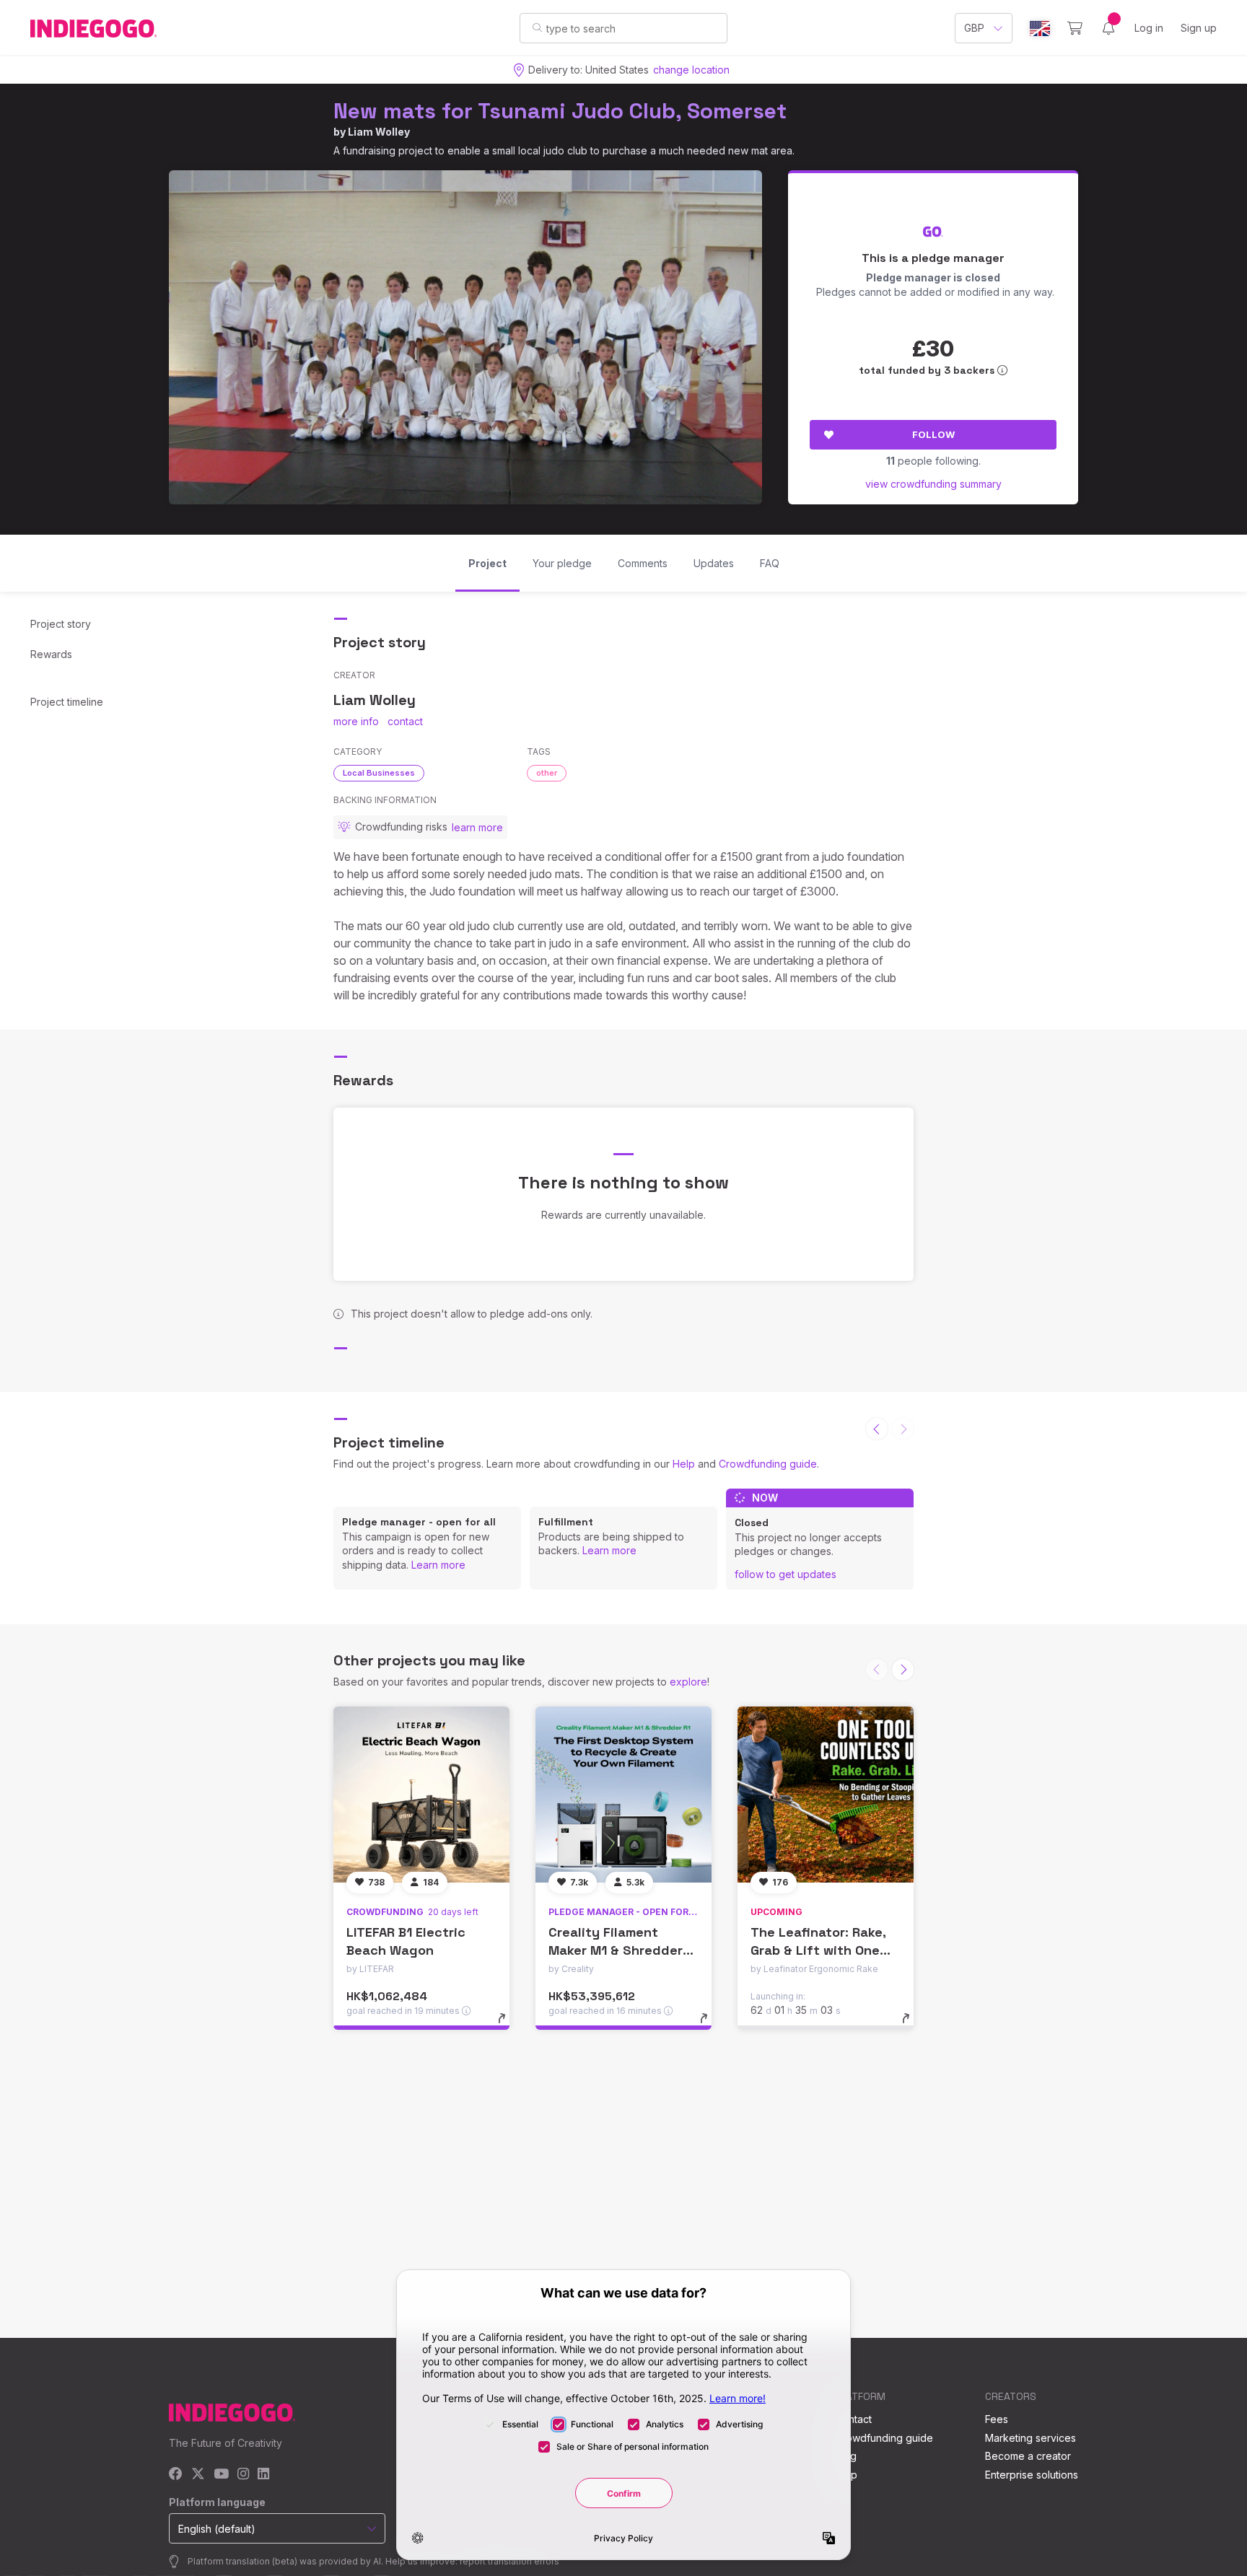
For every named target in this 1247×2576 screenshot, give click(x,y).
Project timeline (67, 702)
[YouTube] (221, 2475)
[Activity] (1108, 28)
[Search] (537, 27)
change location (691, 70)
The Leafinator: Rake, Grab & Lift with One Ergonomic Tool (818, 1950)
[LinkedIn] (263, 2475)
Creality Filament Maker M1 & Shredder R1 (616, 1950)
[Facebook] (176, 2475)
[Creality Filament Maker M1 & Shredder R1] (623, 1795)
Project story (61, 624)
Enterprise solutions (1032, 2475)
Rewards (51, 654)
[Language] (1040, 29)
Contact (853, 2419)
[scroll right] (903, 1670)
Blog (846, 2456)
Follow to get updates (786, 1574)
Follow (933, 434)
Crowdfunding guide (768, 1464)
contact (405, 721)
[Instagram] (243, 2475)
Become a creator (1028, 2456)
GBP (974, 28)
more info (356, 721)
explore (688, 1682)
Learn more (438, 1565)
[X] (198, 2475)
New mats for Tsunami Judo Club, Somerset (560, 111)
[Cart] (1075, 28)
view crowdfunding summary (933, 484)
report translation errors (509, 2561)
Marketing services (1031, 2438)
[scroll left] (877, 1429)
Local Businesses (379, 773)
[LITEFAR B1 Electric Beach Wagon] (421, 1795)
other (547, 773)
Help (684, 1464)
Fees (997, 2419)
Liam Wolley (379, 132)
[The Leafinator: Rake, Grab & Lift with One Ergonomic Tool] (826, 1795)
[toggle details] (508, 2025)
